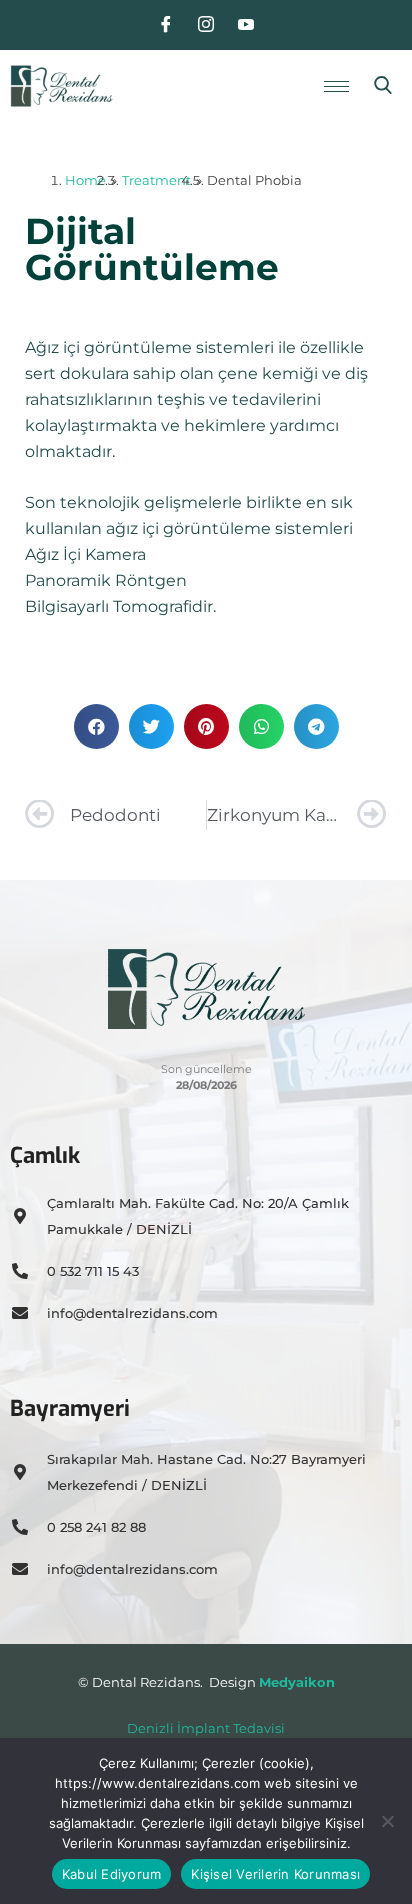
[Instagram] (206, 25)
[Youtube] (246, 25)
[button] (383, 86)
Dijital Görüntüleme (152, 249)
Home (85, 180)
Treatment (156, 180)
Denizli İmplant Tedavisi (206, 1728)
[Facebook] (166, 25)
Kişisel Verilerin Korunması (275, 1874)
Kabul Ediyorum (112, 1874)
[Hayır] (387, 1821)
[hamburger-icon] (336, 86)
